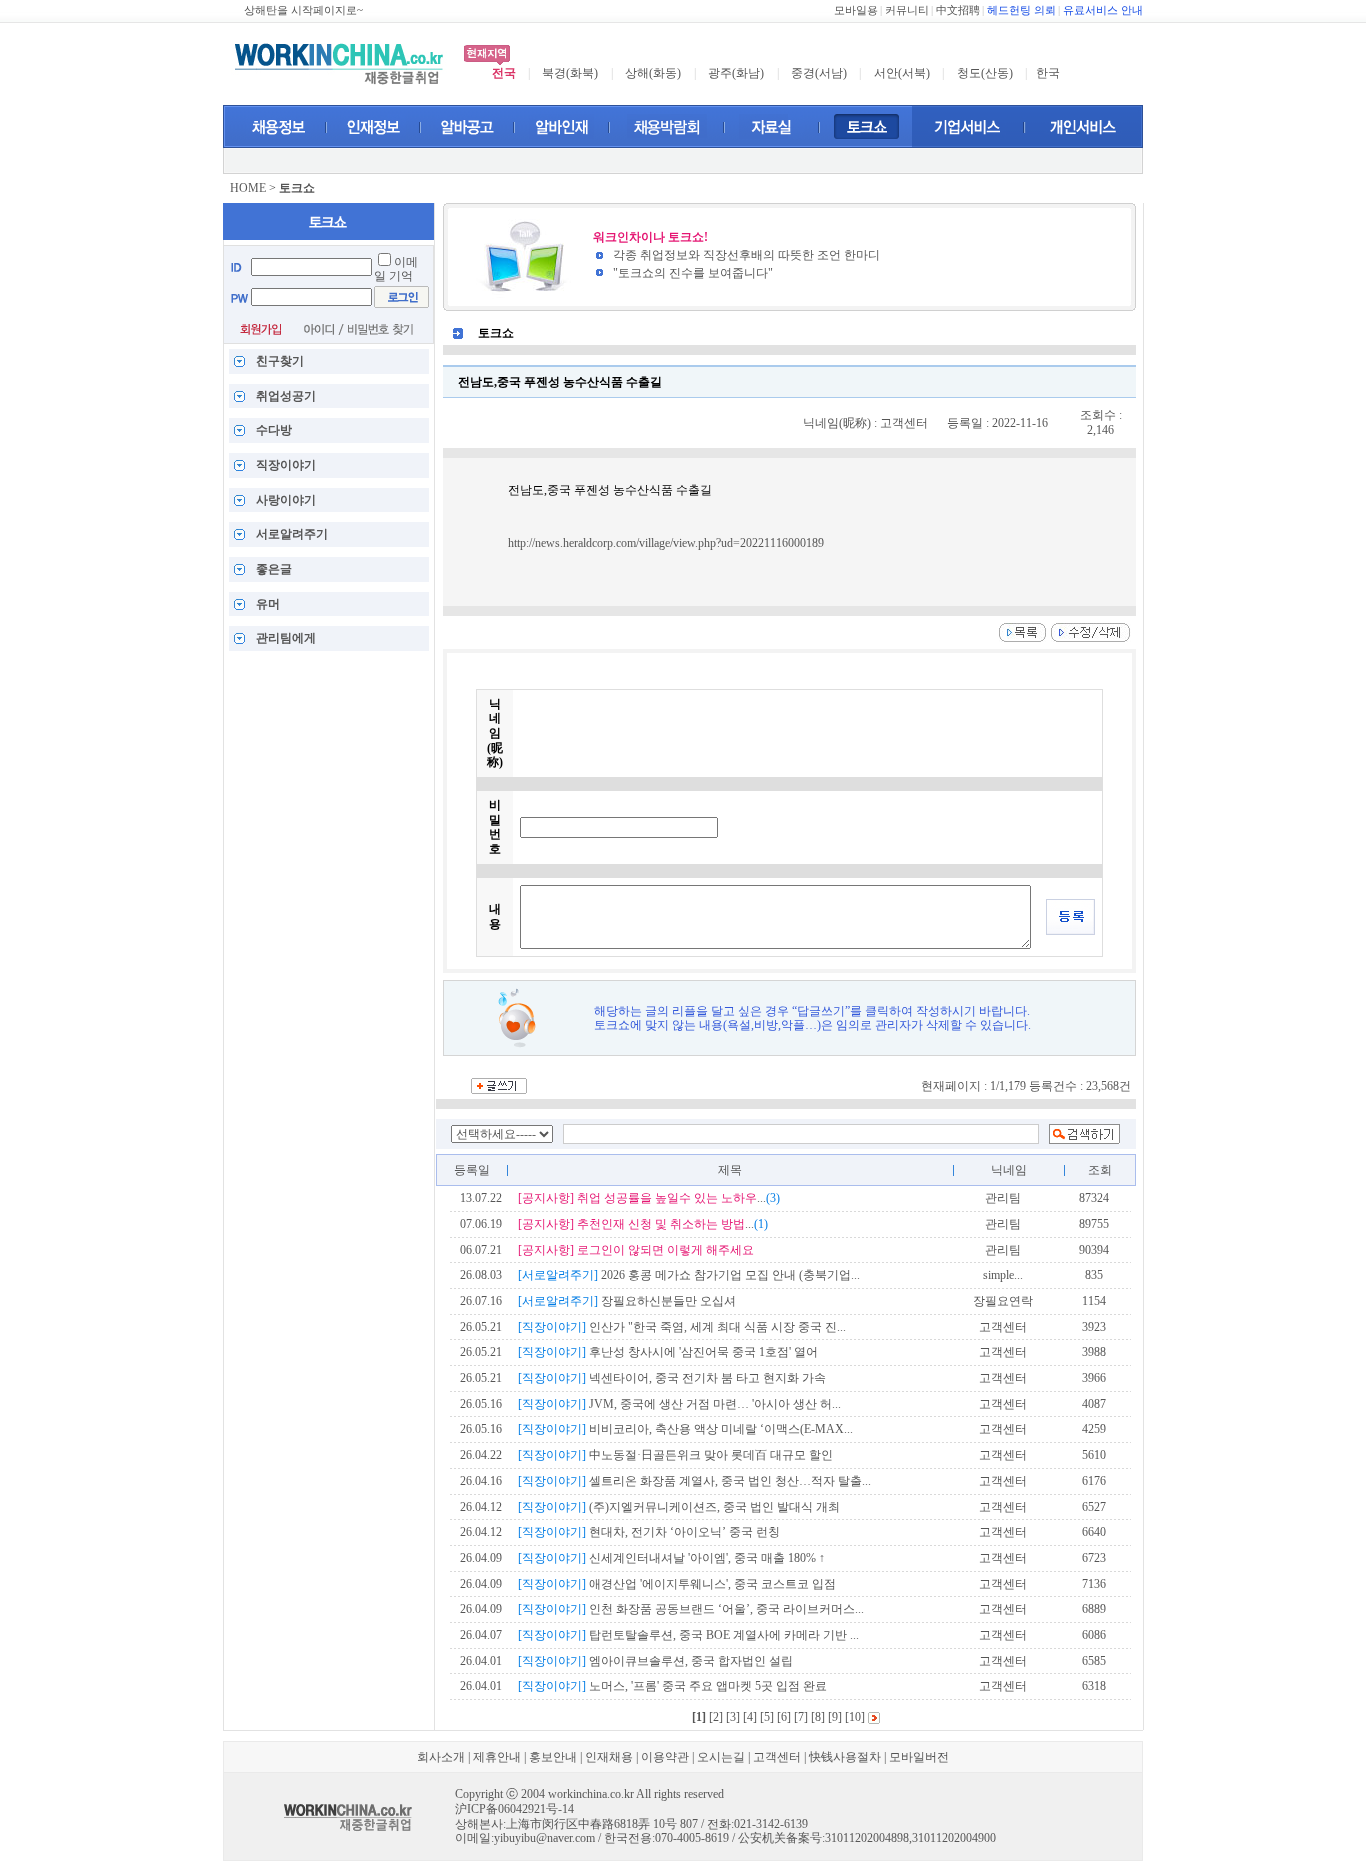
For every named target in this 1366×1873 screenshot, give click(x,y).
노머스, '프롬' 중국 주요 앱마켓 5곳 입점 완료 (672, 1686)
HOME (248, 188)
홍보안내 (553, 1757)
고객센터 (777, 1757)
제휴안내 (497, 1757)
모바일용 (856, 10)
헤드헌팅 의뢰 (1021, 10)
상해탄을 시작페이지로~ (303, 10)
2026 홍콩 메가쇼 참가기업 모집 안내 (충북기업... (689, 1275)
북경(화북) (570, 73)
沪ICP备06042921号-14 (514, 1809)
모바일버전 (919, 1757)
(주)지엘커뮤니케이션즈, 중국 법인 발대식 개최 (679, 1507)
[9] (835, 1717)
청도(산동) (985, 73)
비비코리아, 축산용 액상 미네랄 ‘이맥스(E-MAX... (685, 1429)
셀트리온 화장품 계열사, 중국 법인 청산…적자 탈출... (694, 1481)
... (649, 1198)
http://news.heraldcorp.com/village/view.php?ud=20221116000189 (666, 543)
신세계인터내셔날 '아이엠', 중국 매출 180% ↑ (671, 1558)
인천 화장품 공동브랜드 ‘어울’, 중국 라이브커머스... (691, 1609)
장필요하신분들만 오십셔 (627, 1301)
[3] (733, 1717)
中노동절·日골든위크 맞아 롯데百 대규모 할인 (675, 1455)
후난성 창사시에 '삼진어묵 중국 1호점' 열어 (668, 1352)
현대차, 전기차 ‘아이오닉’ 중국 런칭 (649, 1532)
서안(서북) (902, 73)
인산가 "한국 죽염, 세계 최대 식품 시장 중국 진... (682, 1327)
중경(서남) (819, 73)
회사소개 (441, 1757)
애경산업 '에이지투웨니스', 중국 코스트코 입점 (677, 1584)
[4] (750, 1717)
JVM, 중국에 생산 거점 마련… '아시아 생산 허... (679, 1404)
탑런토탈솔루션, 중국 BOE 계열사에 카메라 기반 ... (688, 1635)
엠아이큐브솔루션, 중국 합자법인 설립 (655, 1661)
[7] (801, 1717)
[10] (855, 1717)
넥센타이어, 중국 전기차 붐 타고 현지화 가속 (672, 1378)
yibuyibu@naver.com (544, 1838)
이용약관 (665, 1757)
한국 (1048, 73)
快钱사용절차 (845, 1757)
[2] (716, 1717)
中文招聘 (958, 10)
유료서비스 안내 (1103, 10)
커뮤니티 (907, 10)
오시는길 (721, 1757)
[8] (818, 1717)
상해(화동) (653, 73)
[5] (767, 1717)
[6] (784, 1717)
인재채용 (609, 1757)
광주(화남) (736, 73)
